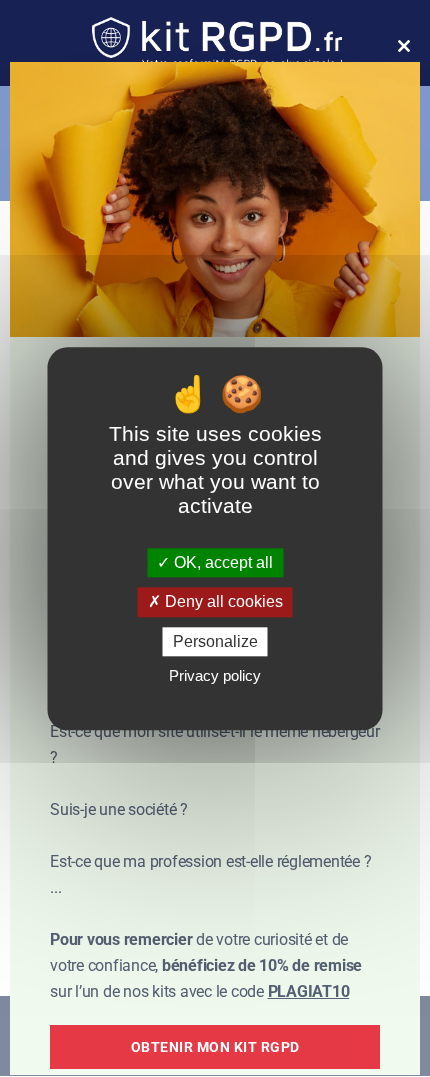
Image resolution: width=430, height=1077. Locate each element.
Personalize (215, 641)
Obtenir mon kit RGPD (215, 1047)
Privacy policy (215, 675)
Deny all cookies (222, 602)
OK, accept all (221, 563)
